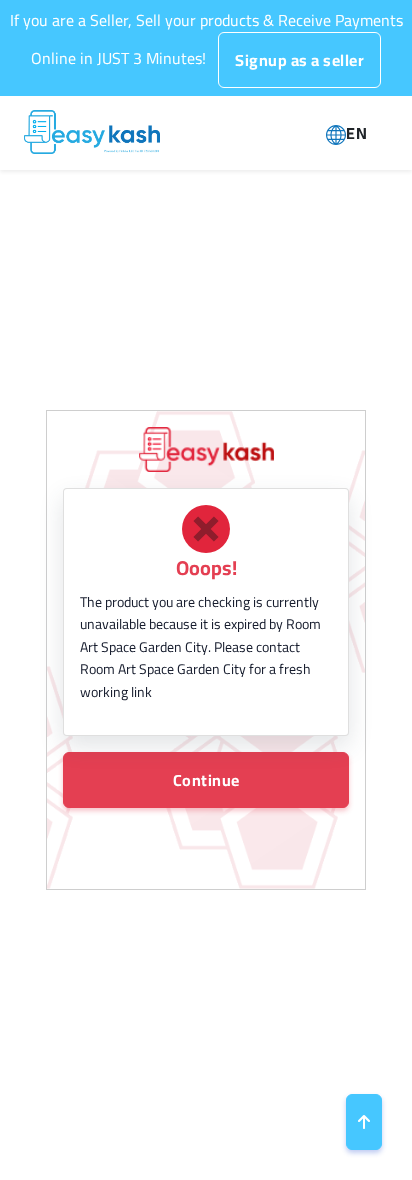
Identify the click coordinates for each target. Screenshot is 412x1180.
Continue (206, 780)
